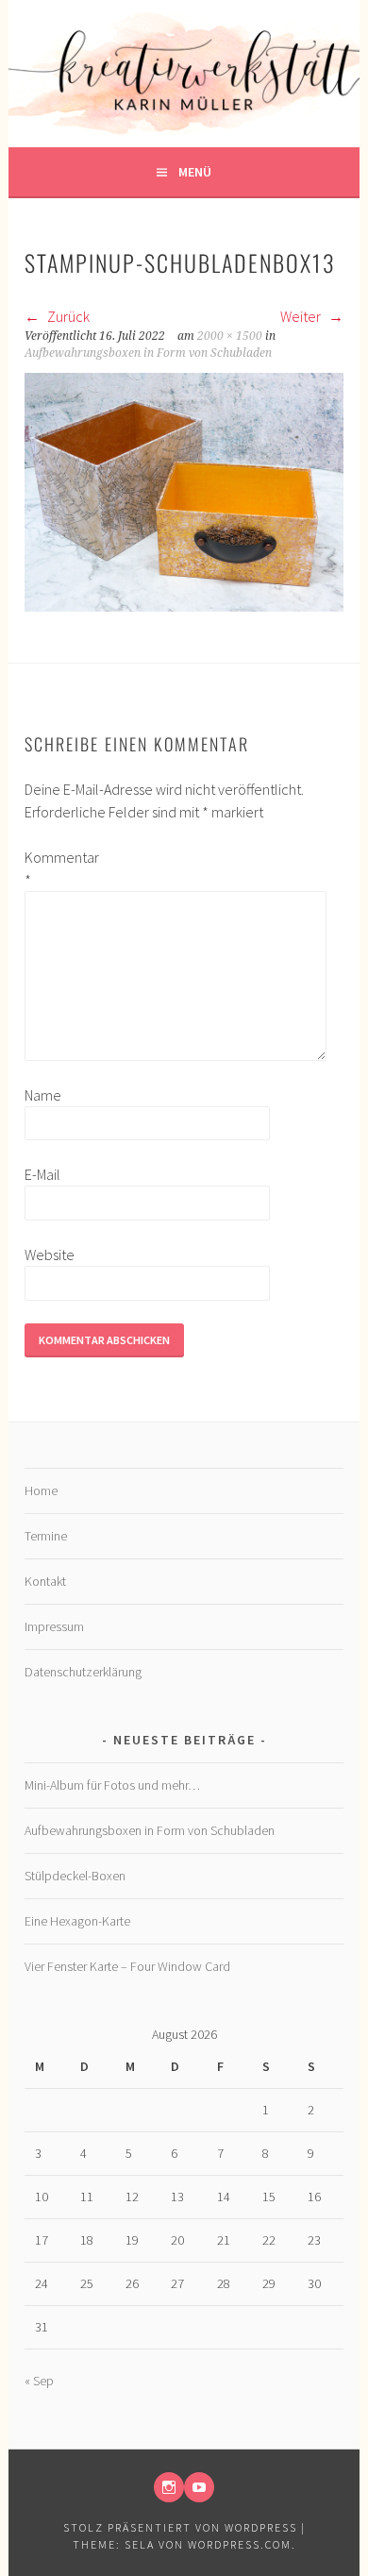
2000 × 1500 (230, 336)
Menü (195, 172)
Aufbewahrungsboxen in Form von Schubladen (148, 353)
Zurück (67, 316)
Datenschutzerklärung (83, 1672)
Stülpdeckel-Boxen (75, 1876)
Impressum (54, 1626)
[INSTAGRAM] (169, 2487)
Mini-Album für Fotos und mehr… (112, 1785)
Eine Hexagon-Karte (77, 1921)
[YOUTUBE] (199, 2487)
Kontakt (45, 1581)
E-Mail (42, 1174)
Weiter (302, 316)
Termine (46, 1536)
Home (41, 1490)
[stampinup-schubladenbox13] (184, 606)
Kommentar (55, 868)
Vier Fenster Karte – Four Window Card (127, 1966)
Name (43, 1095)
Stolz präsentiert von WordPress (180, 2527)
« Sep (39, 2381)
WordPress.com (240, 2544)
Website (50, 1254)
